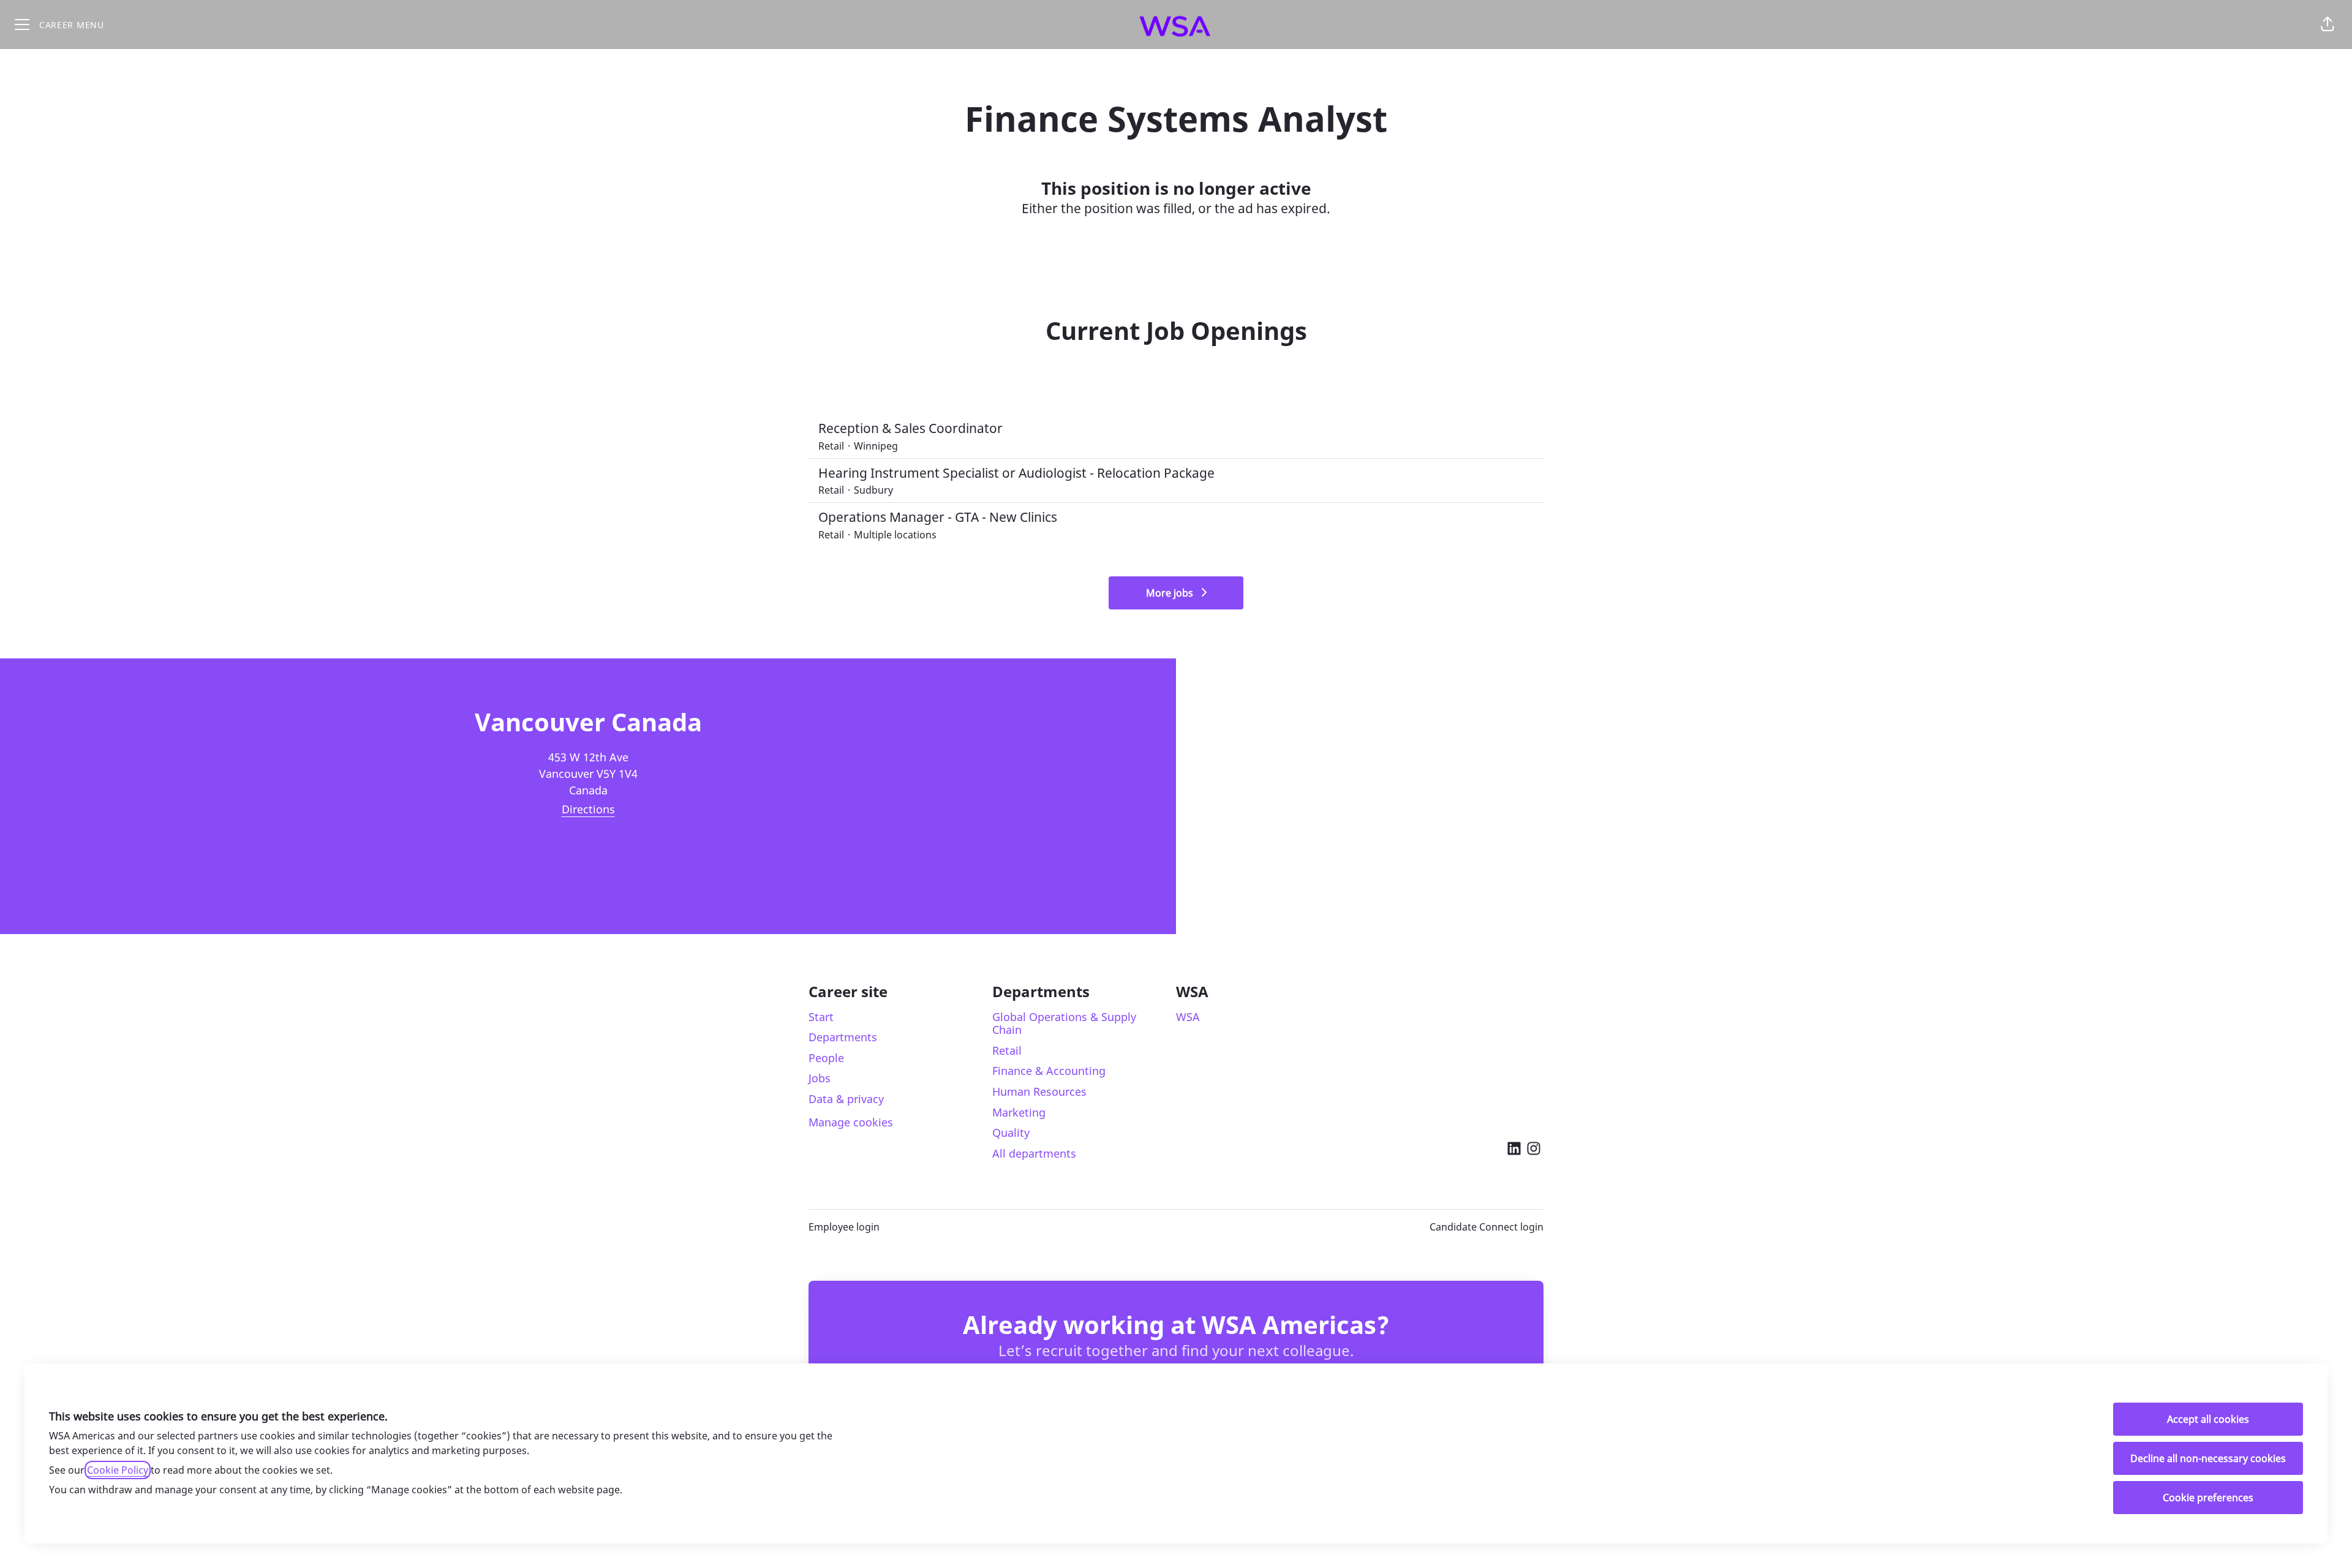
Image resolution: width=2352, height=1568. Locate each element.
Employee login (844, 1227)
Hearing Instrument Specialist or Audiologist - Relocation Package (1016, 473)
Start (821, 1017)
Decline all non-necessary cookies (2208, 1458)
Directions (588, 809)
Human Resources (1039, 1091)
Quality (1011, 1133)
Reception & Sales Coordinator (910, 428)
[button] (2327, 24)
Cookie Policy (118, 1470)
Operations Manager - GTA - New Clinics (938, 517)
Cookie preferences (2208, 1498)
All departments (1034, 1153)
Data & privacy (846, 1099)
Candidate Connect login (1487, 1227)
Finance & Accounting (1049, 1071)
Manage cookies (851, 1122)
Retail (1007, 1050)
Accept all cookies (2208, 1419)
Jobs (820, 1078)
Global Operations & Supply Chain (1064, 1023)
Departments (843, 1037)
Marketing (1019, 1112)
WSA (1188, 1017)
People (826, 1058)
